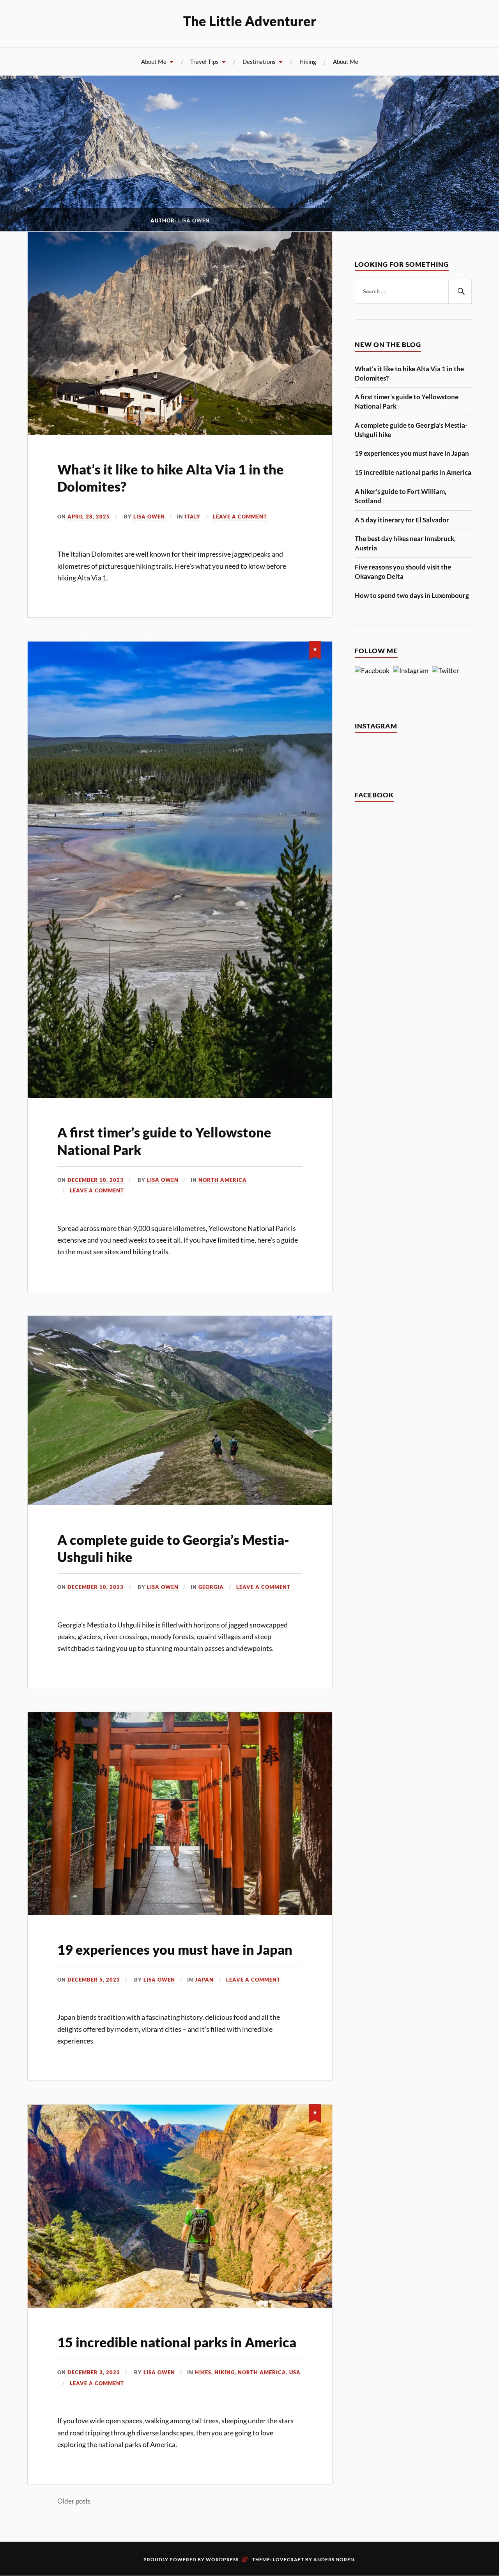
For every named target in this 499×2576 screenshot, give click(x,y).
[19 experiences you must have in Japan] (180, 1912)
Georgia (211, 1587)
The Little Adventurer (250, 21)
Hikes (203, 2372)
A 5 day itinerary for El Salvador (402, 520)
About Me (154, 62)
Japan (204, 1980)
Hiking (308, 62)
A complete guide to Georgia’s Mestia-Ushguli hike (411, 430)
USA (295, 2372)
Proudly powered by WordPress (191, 2559)
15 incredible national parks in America (177, 2342)
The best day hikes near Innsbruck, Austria (405, 543)
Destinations (259, 62)
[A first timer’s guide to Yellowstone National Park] (180, 1096)
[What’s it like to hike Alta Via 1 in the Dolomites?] (180, 432)
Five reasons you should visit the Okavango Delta (403, 572)
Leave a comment (240, 517)
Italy (193, 517)
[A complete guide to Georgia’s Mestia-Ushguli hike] (180, 1503)
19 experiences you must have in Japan (175, 1949)
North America (223, 1180)
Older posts (74, 2501)
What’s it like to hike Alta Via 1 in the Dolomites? (409, 373)
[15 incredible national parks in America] (180, 2305)
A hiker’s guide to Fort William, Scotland (401, 496)
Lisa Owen (149, 517)
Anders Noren (334, 2559)
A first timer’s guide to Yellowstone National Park (407, 401)
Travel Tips (204, 62)
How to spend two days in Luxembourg (412, 595)
